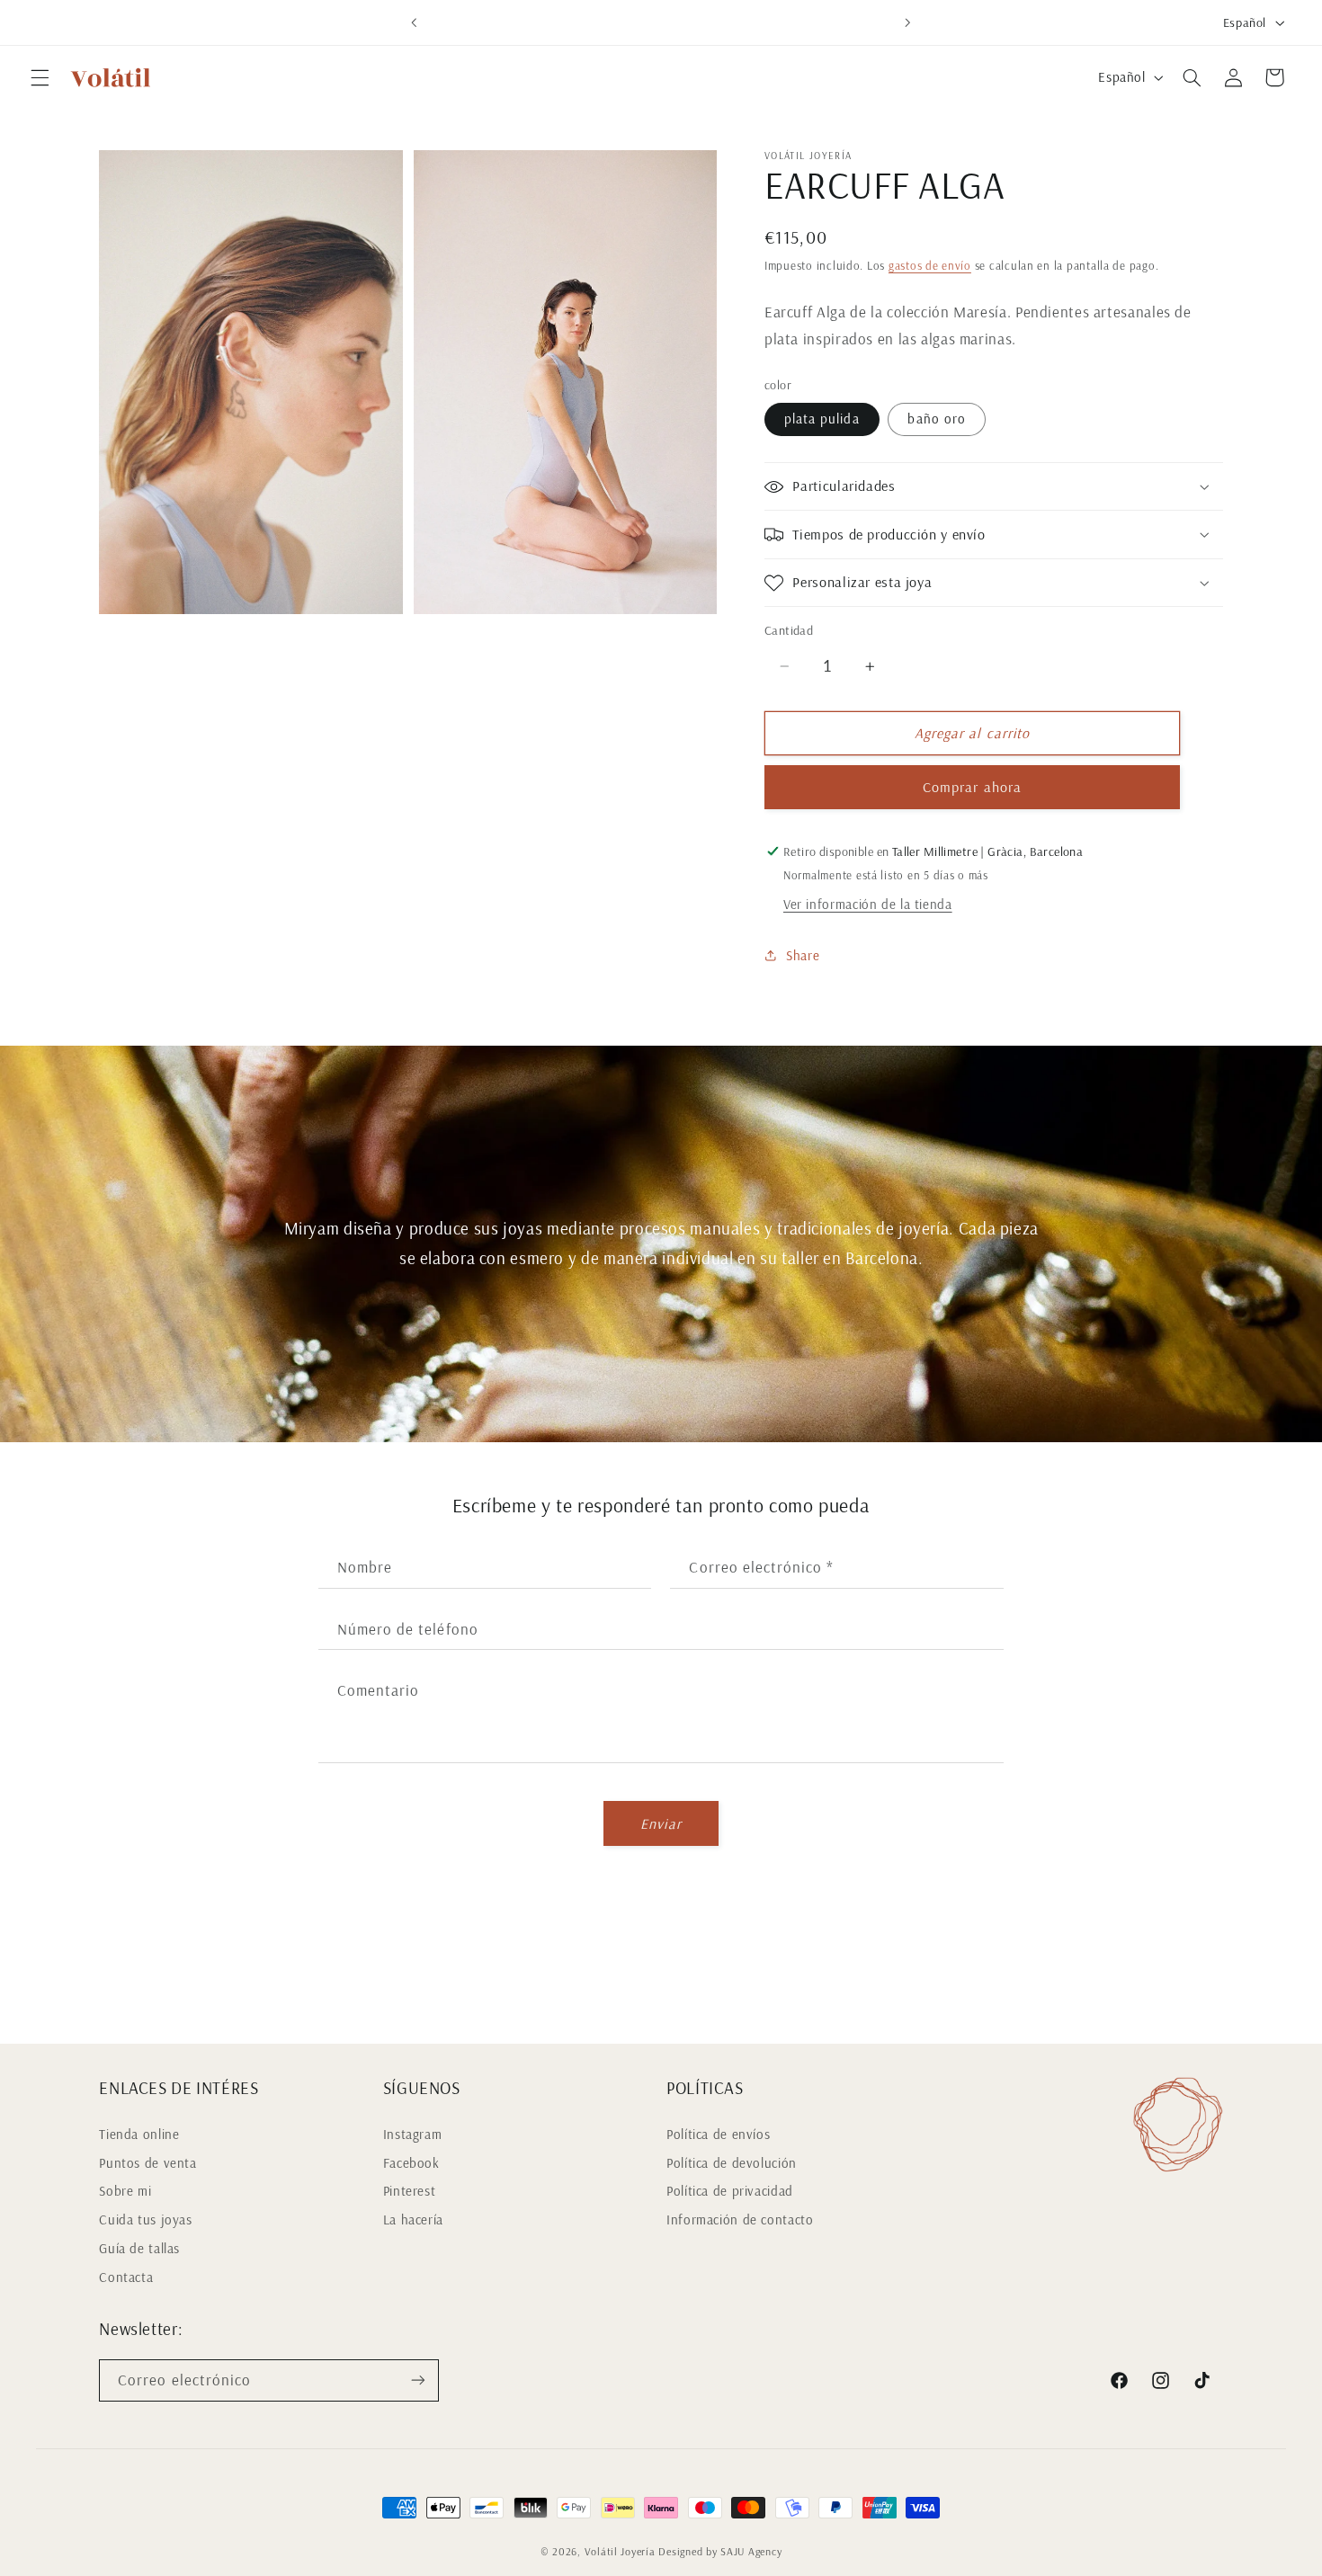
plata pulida (822, 419)
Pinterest (410, 2191)
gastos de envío (930, 266)
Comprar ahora (972, 788)
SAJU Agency (751, 2551)
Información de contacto (740, 2219)
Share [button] (803, 955)
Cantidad (789, 630)
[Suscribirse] (418, 2380)
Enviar (661, 1823)
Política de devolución (732, 2163)
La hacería (413, 2219)
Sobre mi (125, 2191)
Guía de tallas (139, 2248)
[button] (40, 77)
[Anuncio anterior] (415, 22)
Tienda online (139, 2134)
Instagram (413, 2134)
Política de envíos (718, 2134)
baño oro (936, 419)
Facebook (411, 2163)
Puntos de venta (147, 2163)
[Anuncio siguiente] (907, 22)
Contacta (126, 2277)
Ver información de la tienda (868, 905)
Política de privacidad (730, 2191)
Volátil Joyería (620, 2551)
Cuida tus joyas (145, 2219)
